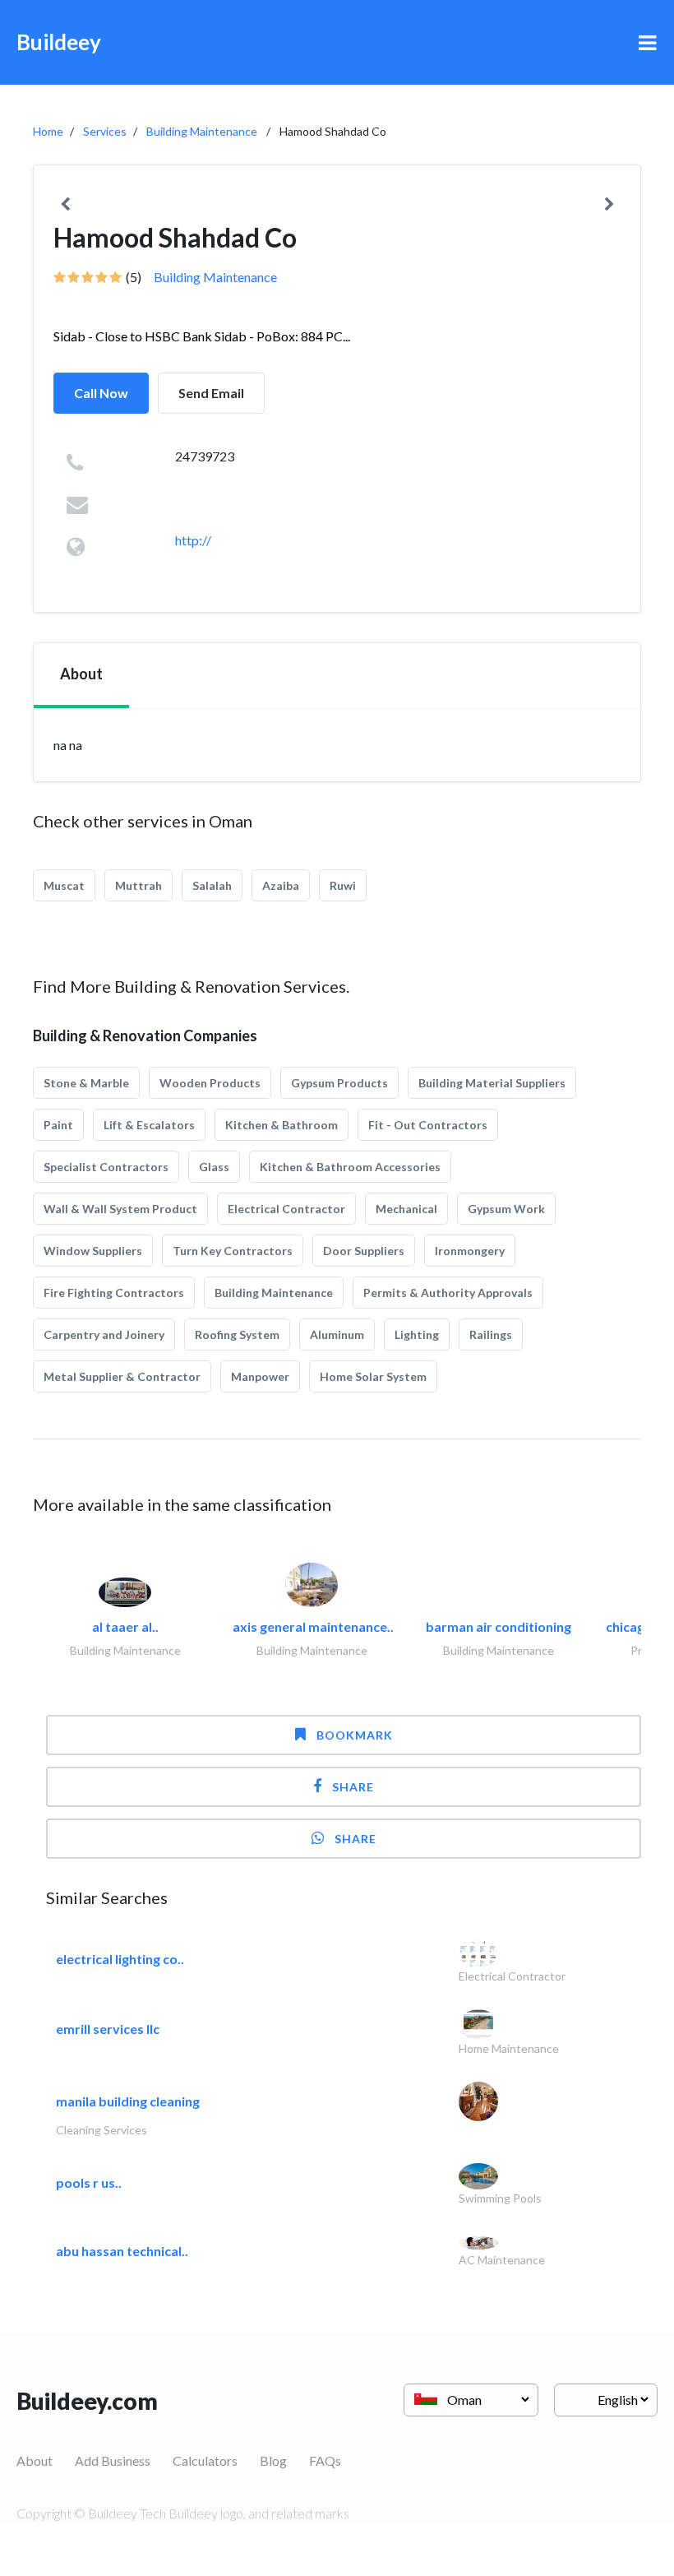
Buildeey (59, 42)
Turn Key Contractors (233, 1251)
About (35, 2460)
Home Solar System (373, 1376)
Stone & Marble (86, 1083)
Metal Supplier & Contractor (122, 1376)
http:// (193, 540)
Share (353, 1787)
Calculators (205, 2460)
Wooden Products (210, 1083)
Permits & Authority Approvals (448, 1293)
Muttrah (138, 885)
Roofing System (237, 1334)
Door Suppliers (364, 1251)
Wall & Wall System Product (120, 1209)
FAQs (325, 2460)
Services (105, 131)
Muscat (64, 885)
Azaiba (281, 885)
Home (48, 131)
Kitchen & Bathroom (282, 1125)
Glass (214, 1167)
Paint (58, 1125)
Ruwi (343, 885)
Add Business (113, 2460)
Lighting (417, 1334)
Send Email (211, 393)
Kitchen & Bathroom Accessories (350, 1167)
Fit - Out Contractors (428, 1125)
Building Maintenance (202, 131)
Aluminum (337, 1334)
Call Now (101, 393)
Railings (491, 1334)
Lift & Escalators (149, 1125)
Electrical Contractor (286, 1209)
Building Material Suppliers (492, 1083)
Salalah (212, 885)
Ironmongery (470, 1251)
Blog (273, 2460)
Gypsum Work (506, 1209)
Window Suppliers (93, 1251)
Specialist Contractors (106, 1167)
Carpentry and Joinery (104, 1334)
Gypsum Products (339, 1083)
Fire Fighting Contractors (114, 1293)
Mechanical (406, 1209)
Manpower (260, 1376)
